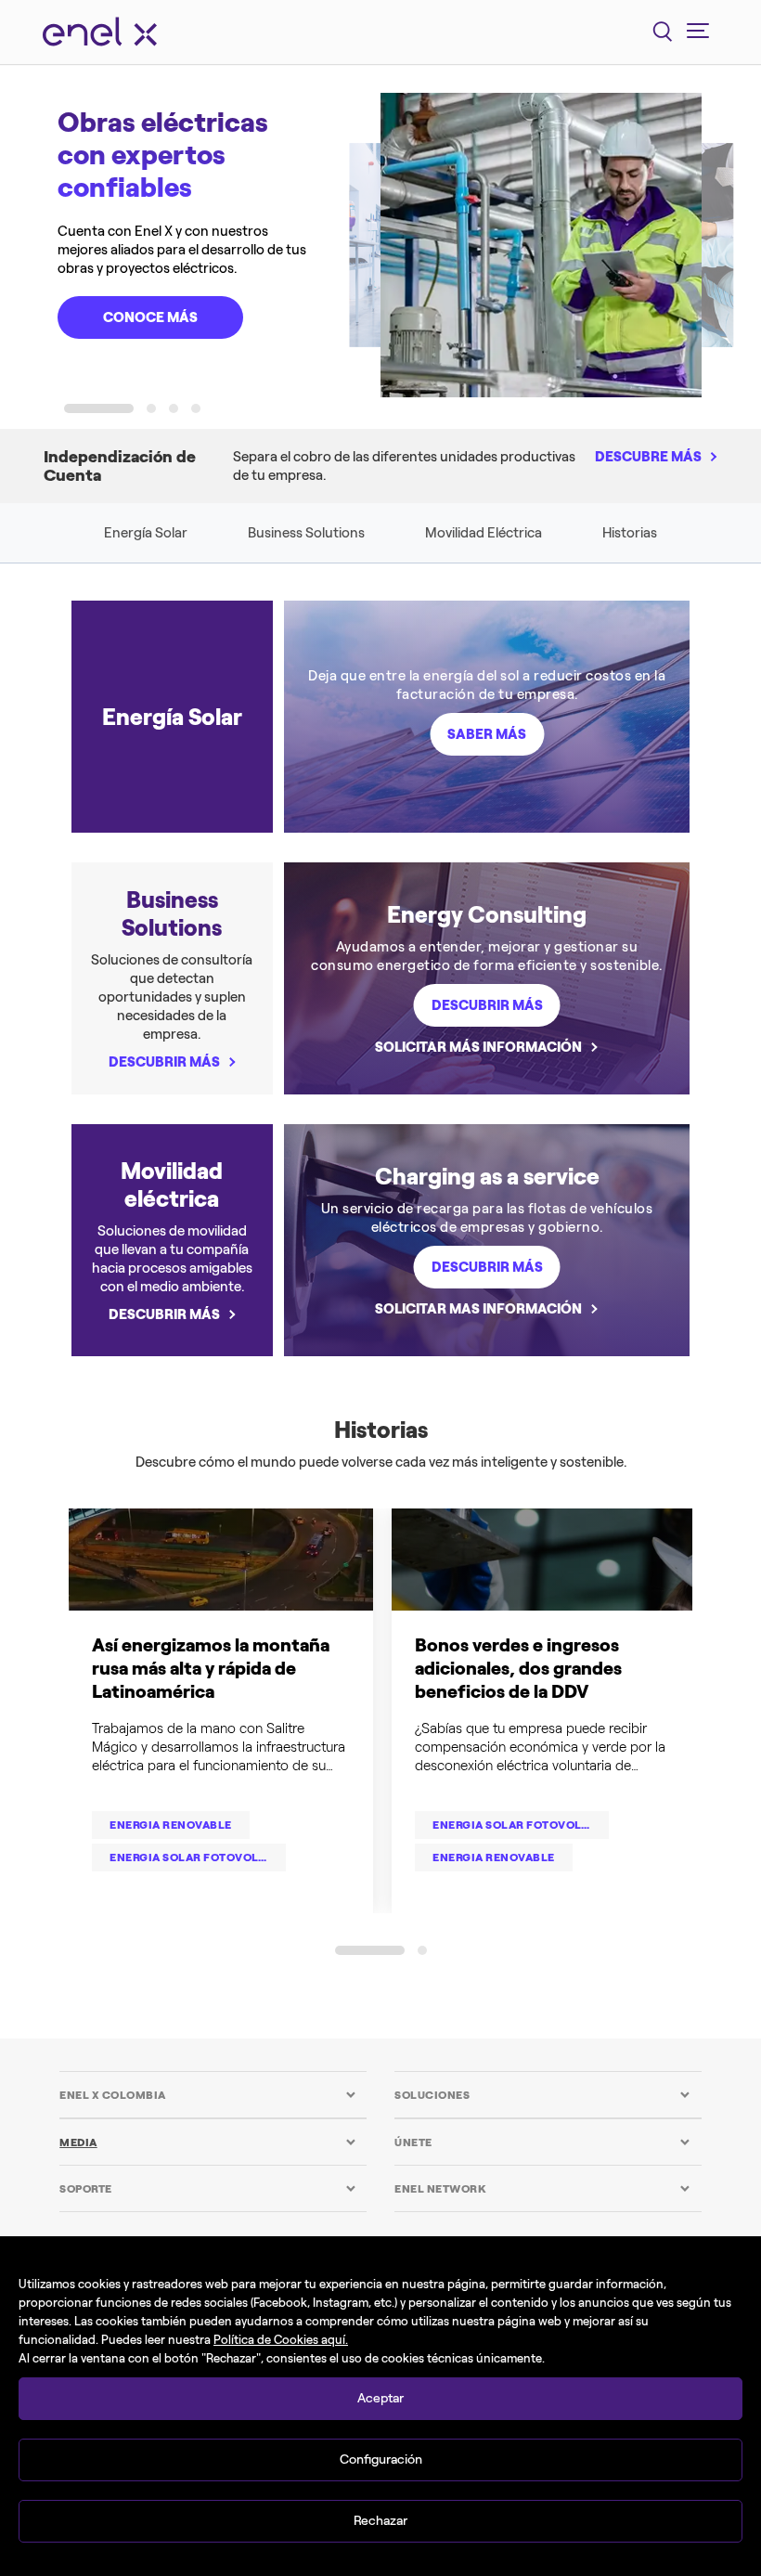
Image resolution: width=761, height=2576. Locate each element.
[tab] (207, 2095)
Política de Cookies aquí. (281, 2340)
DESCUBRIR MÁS (164, 1062)
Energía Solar (146, 533)
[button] (99, 408)
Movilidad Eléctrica (484, 533)
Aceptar (380, 2398)
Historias (630, 533)
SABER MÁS (487, 734)
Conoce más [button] (150, 317)
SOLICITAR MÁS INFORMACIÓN (478, 1047)
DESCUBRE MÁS (648, 457)
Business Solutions (306, 533)
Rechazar (380, 2521)
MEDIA (78, 2142)
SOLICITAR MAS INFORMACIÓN (478, 1309)
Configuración (381, 2459)
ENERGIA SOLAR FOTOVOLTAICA (521, 1825)
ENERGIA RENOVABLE (171, 1825)
